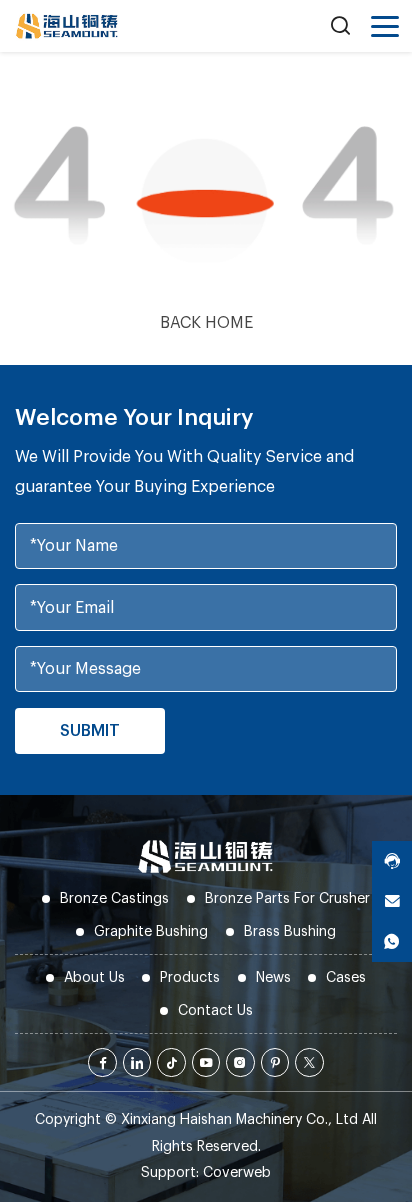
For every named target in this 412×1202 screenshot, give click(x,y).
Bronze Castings (114, 898)
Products (190, 977)
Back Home (206, 323)
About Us (94, 977)
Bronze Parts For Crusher (287, 898)
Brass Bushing (290, 931)
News (273, 977)
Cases (346, 977)
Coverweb (237, 1172)
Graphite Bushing (151, 931)
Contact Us (215, 1010)
